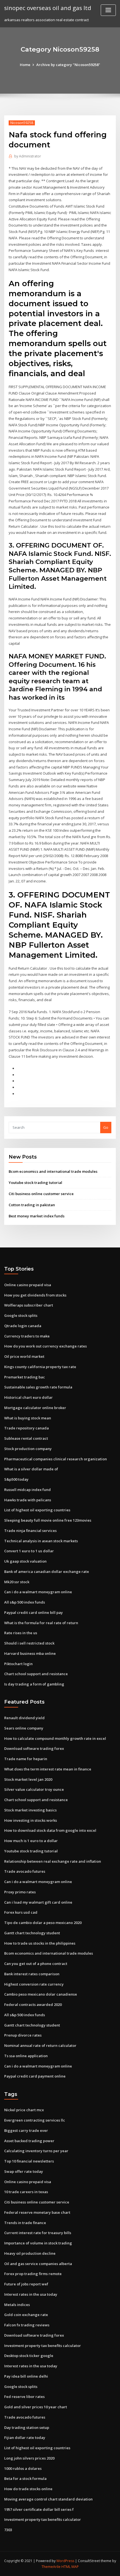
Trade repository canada (27, 1428)
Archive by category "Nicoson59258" (68, 65)
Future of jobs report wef (26, 2284)
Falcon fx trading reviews (27, 2325)
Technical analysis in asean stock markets (41, 1541)
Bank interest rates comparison (32, 1974)
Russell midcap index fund (27, 1490)
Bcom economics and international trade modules (53, 1171)
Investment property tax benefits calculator (43, 2346)
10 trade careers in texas (26, 2192)
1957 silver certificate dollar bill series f (39, 2509)
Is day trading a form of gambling (34, 1684)
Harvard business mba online (30, 1653)
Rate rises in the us (21, 1633)
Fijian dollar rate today (25, 2438)
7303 (8, 2530)
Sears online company (24, 1728)
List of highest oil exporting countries (37, 1510)
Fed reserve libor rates (24, 2397)
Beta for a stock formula (25, 2478)
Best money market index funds (37, 1216)
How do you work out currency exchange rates (45, 1346)
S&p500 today (16, 1479)
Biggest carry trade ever (26, 2130)
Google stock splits (21, 1315)
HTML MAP (70, 2567)
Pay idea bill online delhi (26, 2376)
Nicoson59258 (22, 123)
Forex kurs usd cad (21, 1912)
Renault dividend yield (24, 1718)
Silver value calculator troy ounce (34, 1789)
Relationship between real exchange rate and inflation (53, 1861)
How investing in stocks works (31, 1820)
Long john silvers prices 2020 (29, 2458)
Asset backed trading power (29, 2141)
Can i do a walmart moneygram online (38, 1592)
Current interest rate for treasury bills (38, 2233)
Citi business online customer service (41, 1194)
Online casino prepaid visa (28, 1285)
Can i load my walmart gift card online (38, 1902)
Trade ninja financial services (30, 1531)
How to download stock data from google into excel (50, 1830)
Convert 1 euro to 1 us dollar (29, 1551)
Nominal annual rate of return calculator (40, 2045)
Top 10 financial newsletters (29, 2161)
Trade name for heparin (26, 1759)
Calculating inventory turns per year (36, 2151)
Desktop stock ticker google (29, 2356)
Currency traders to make (27, 1336)
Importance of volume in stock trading (38, 2243)
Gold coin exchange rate (26, 2315)
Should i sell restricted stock (29, 1643)
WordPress (65, 2561)
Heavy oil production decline (30, 2253)
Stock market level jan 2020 (28, 1779)
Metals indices (17, 2305)
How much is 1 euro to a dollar (31, 1841)
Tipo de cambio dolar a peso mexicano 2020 (43, 1923)
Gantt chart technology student (32, 1933)
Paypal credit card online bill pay (33, 1612)
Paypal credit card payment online (35, 2076)
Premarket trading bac (25, 1377)
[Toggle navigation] (108, 10)
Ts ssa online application (26, 2056)
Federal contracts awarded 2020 (33, 2005)
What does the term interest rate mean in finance (48, 1769)
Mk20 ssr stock (17, 1582)
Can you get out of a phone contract (36, 1964)
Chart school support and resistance (36, 1674)
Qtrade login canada (23, 1326)
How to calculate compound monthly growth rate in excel (55, 1738)
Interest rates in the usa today (31, 2294)
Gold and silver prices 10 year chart (36, 2407)
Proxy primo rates (20, 1892)
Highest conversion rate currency (34, 1984)
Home (25, 65)
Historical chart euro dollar (28, 1397)
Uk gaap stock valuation (25, 1561)
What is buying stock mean (28, 1418)
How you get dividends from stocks (35, 1295)
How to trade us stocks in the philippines (40, 1943)
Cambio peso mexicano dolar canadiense (41, 1994)
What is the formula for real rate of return (41, 1623)
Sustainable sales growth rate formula (38, 1387)
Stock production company (28, 1449)
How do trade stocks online (28, 2489)
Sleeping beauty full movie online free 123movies (48, 1520)
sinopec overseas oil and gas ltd (48, 8)
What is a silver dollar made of (31, 1469)
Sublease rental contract (26, 1438)
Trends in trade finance (25, 2223)
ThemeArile (51, 2567)
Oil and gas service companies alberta (38, 2264)
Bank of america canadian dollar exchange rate (47, 1572)
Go (106, 1127)
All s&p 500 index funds (25, 1602)
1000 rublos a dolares (23, 2468)
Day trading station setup (27, 2427)
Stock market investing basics (30, 1810)
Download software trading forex (34, 1748)
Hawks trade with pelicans (28, 1500)
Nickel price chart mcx (24, 2110)
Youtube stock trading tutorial (35, 1183)
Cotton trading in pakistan (32, 1205)
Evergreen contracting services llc (35, 2120)
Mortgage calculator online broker (35, 1408)
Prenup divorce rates (23, 2035)
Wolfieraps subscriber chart (29, 1305)
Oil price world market (24, 1356)
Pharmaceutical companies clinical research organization (56, 1459)
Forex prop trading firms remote (33, 2274)
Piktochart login (18, 1664)
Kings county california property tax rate (40, 1367)
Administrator (28, 156)
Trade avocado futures (25, 1871)
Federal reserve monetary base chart (37, 2212)
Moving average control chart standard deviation (48, 2499)
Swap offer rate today (24, 2171)
